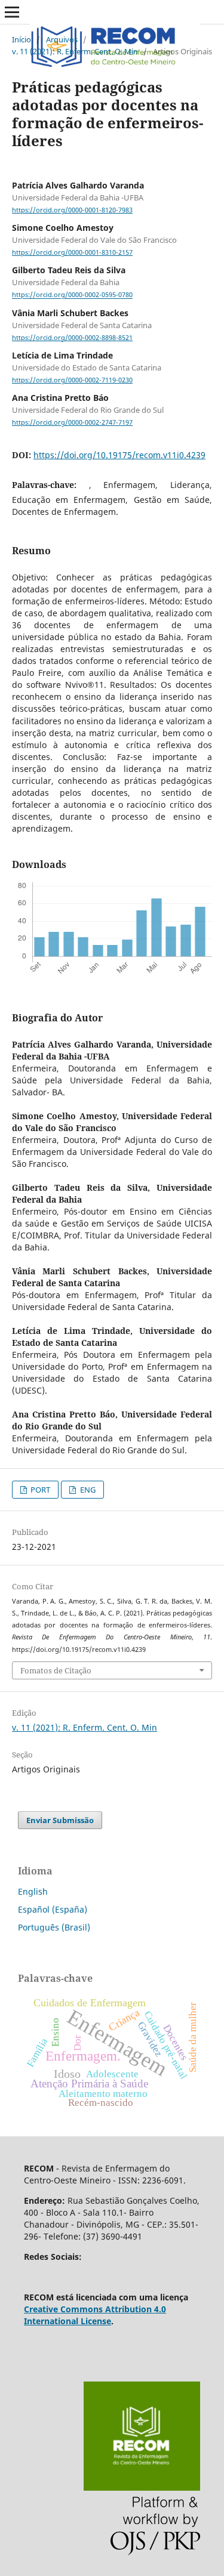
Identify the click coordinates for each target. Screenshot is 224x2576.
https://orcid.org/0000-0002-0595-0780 (72, 295)
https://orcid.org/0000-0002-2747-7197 (72, 422)
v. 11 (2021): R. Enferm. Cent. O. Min (75, 51)
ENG (87, 1490)
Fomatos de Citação (56, 1670)
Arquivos (62, 39)
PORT (39, 1490)
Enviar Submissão (60, 1820)
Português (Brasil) (54, 1927)
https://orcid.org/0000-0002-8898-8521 (72, 338)
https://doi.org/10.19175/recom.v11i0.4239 (119, 455)
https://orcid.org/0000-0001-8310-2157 (72, 252)
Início (22, 39)
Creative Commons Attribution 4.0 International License (95, 2315)
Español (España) (53, 1909)
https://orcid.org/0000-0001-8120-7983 (72, 210)
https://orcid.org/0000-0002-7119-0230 (72, 380)
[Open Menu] (12, 12)
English (33, 1891)
